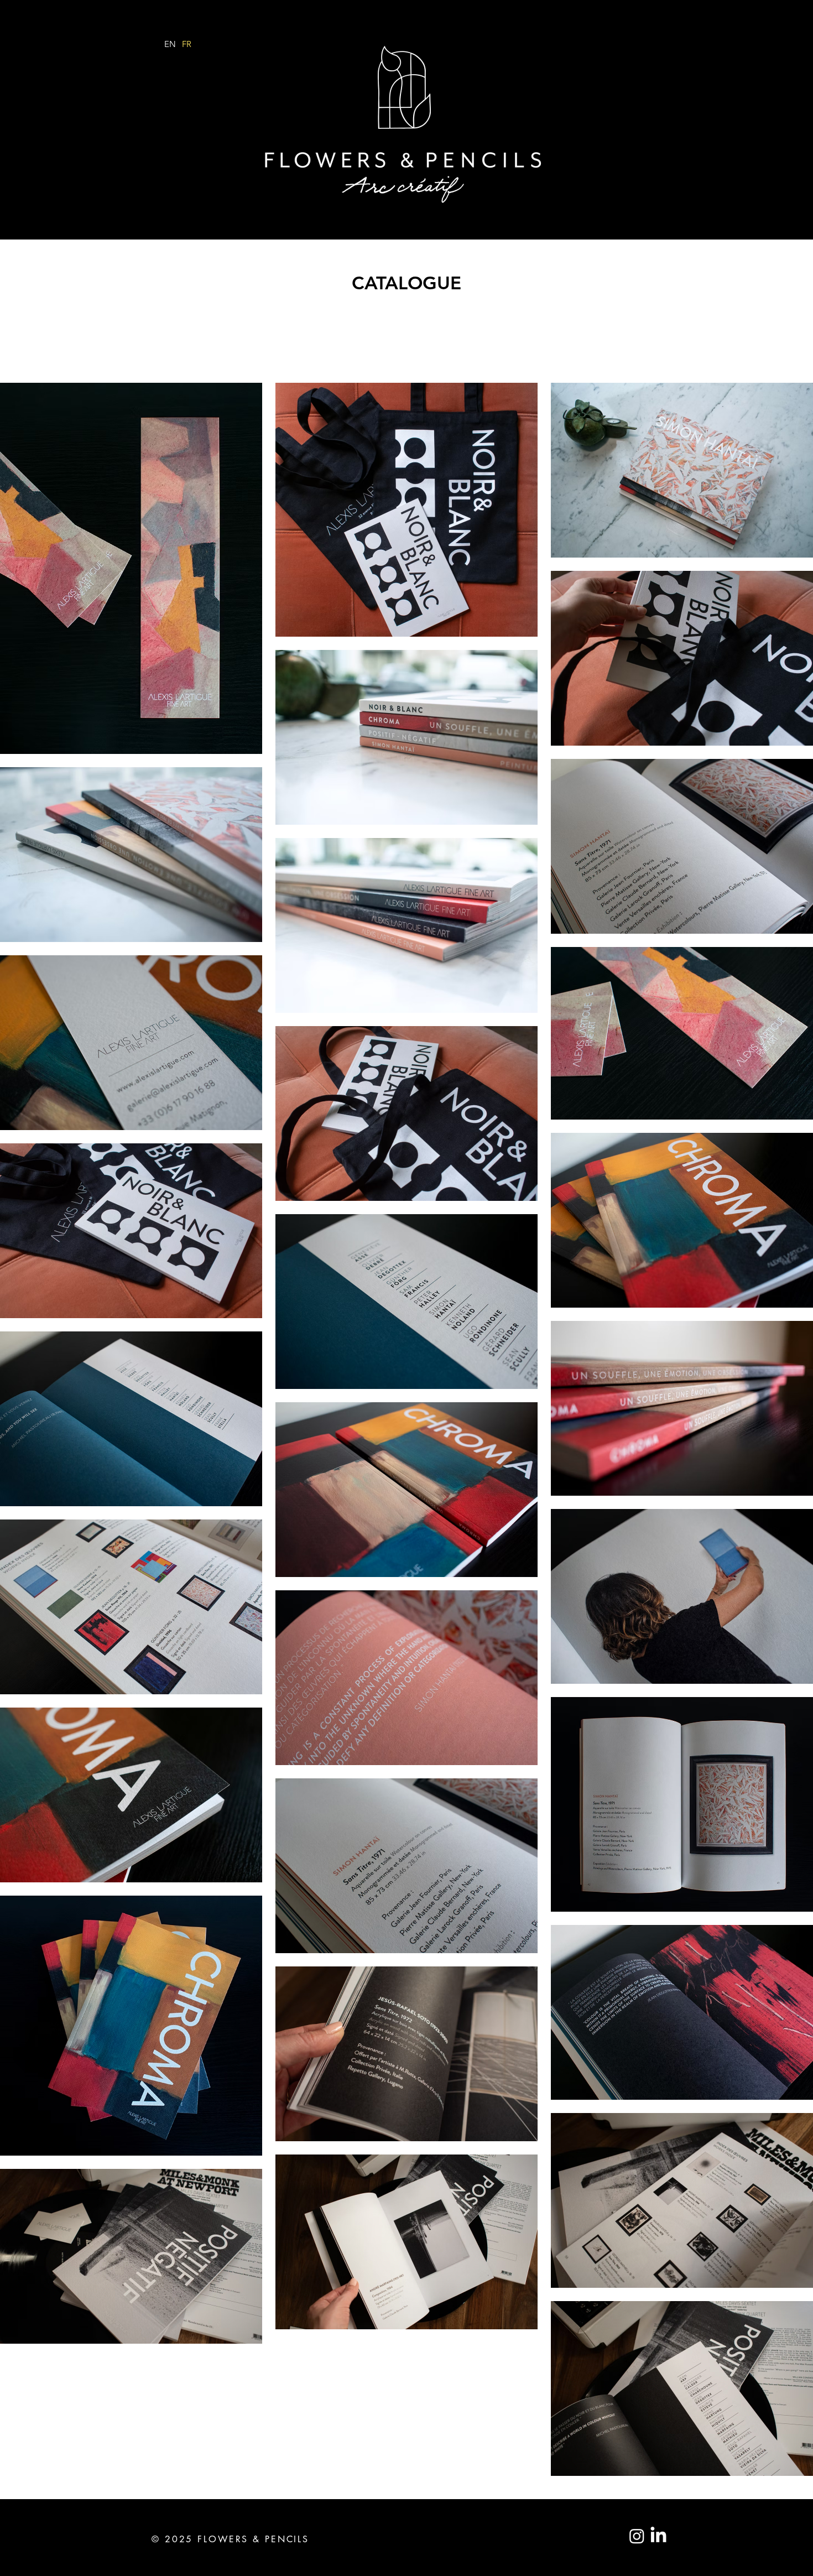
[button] (239, 732)
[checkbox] (26, 730)
